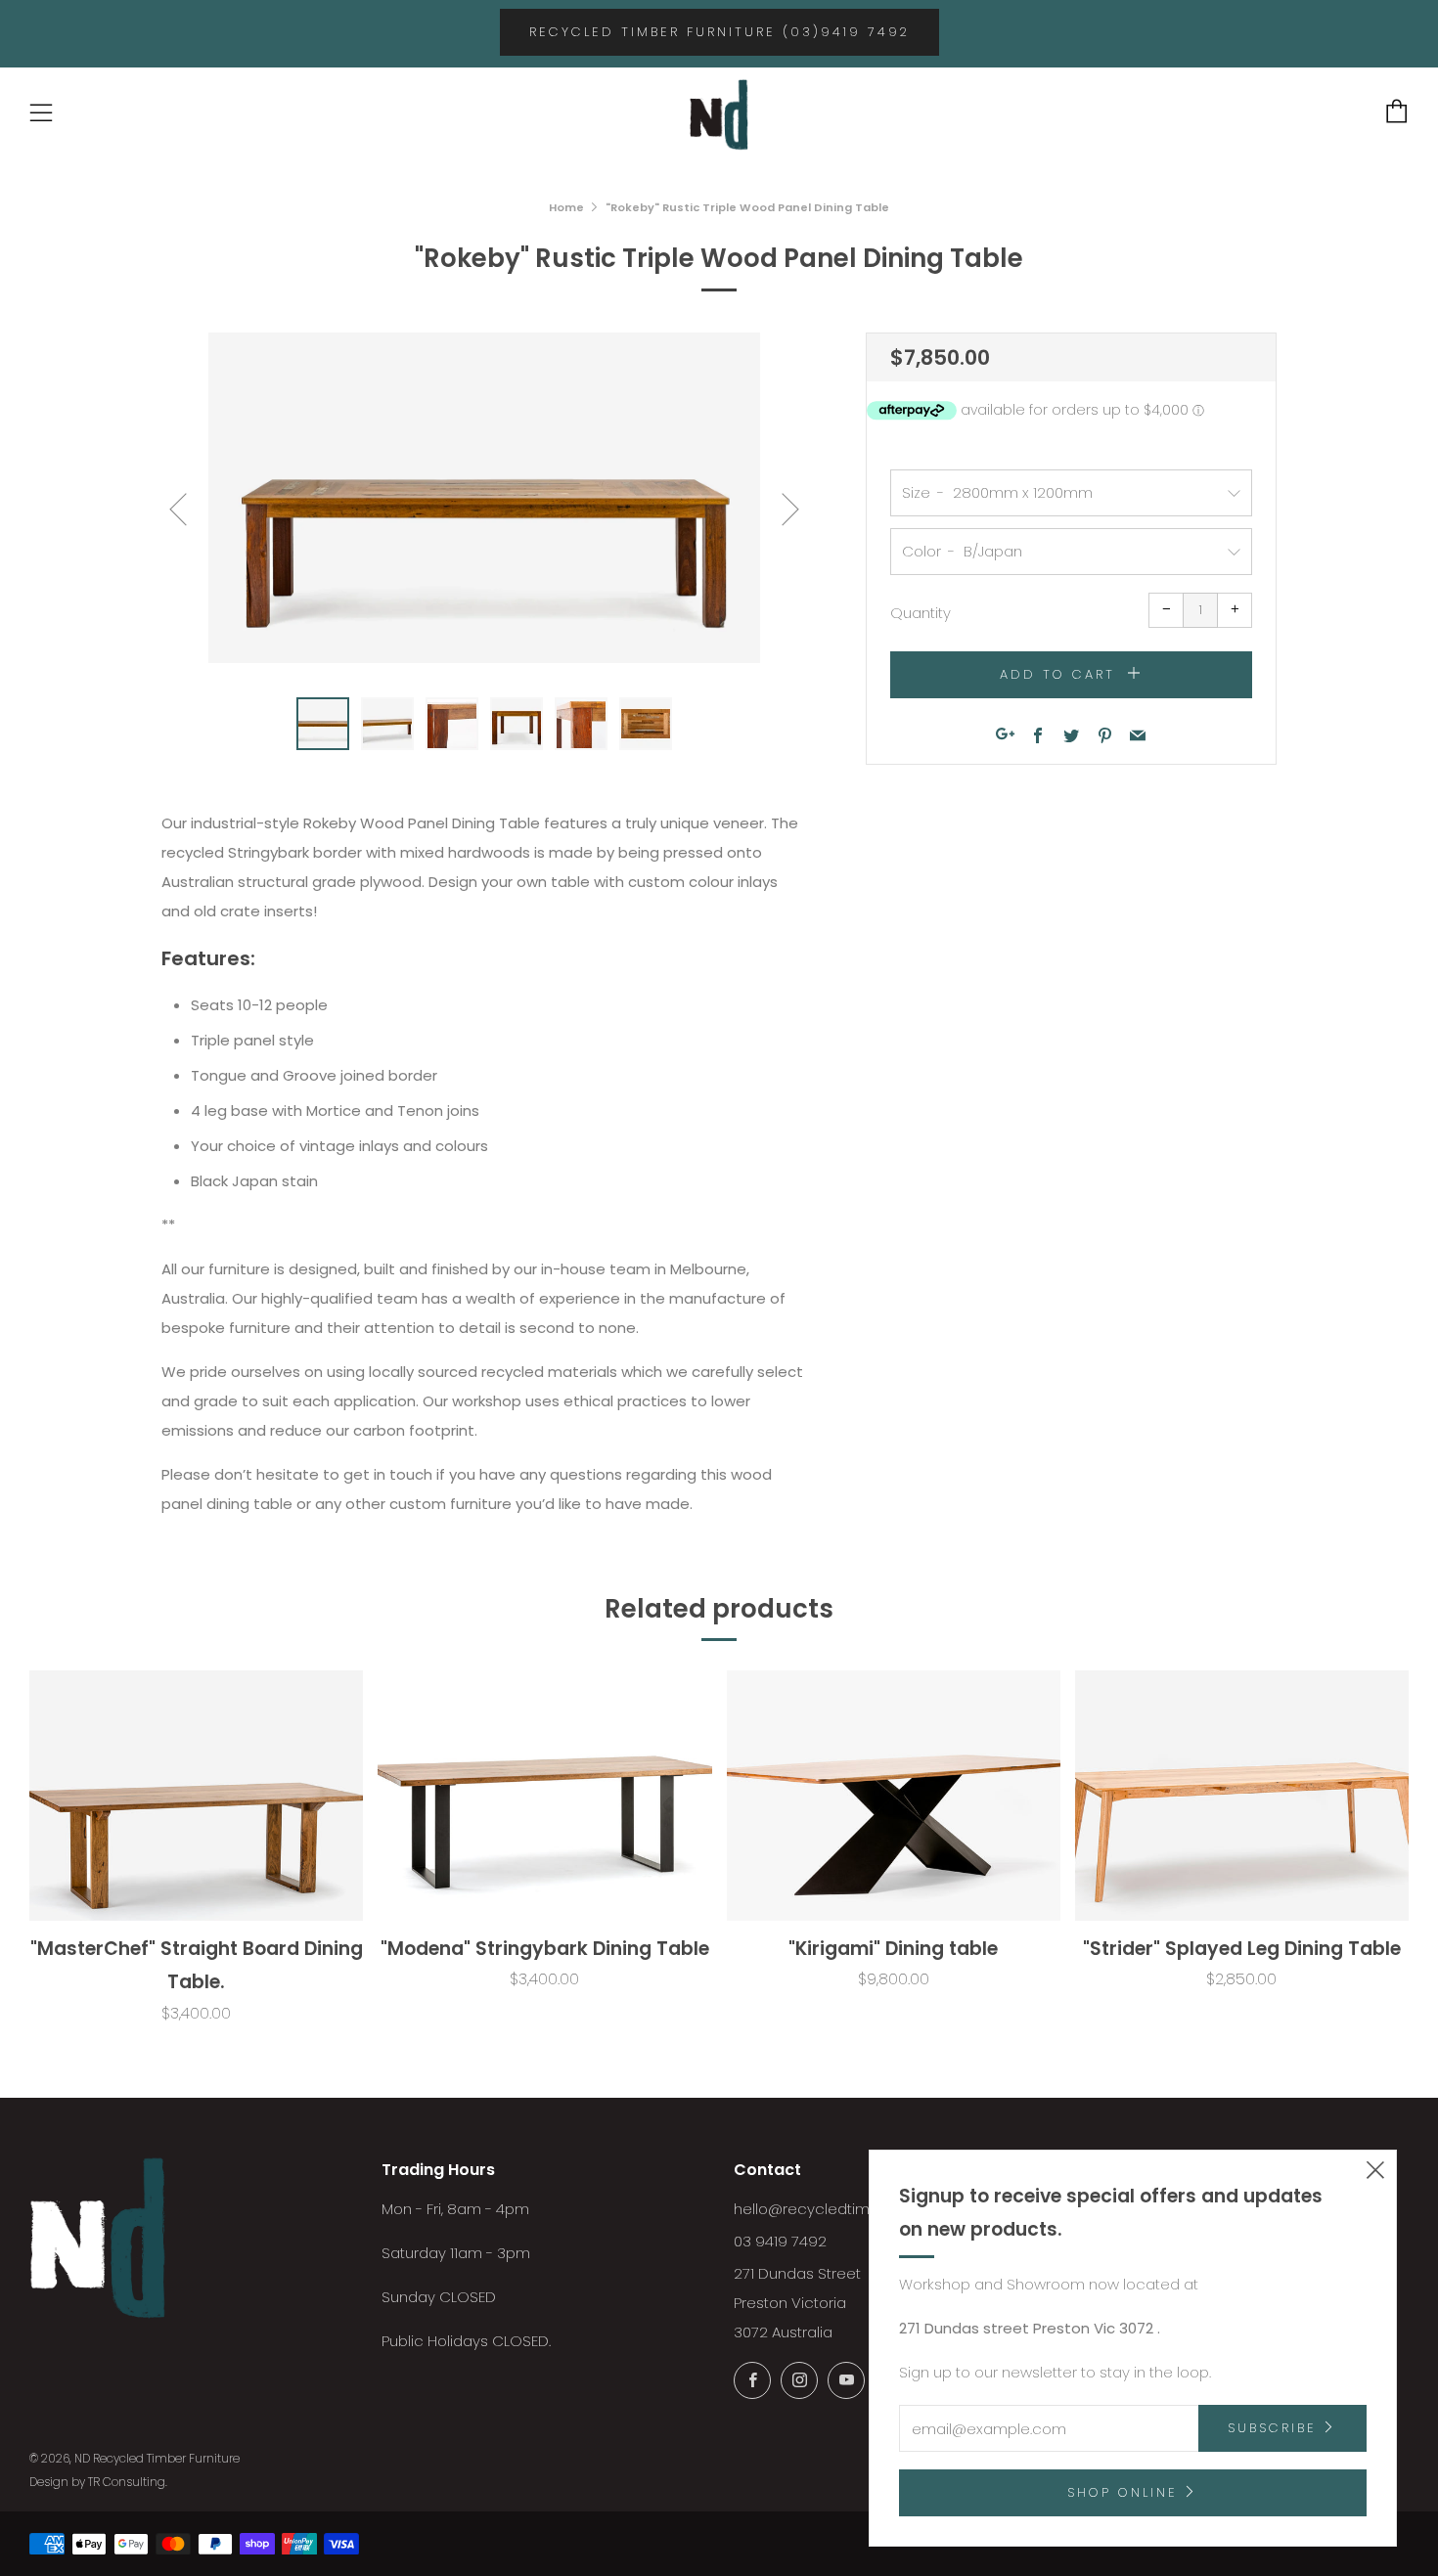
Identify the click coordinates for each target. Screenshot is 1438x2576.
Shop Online (1123, 2492)
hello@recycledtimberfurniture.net (855, 2209)
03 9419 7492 (780, 2241)
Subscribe (1272, 2428)
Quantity (921, 613)
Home (566, 207)
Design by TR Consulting (97, 2482)
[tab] (323, 724)
